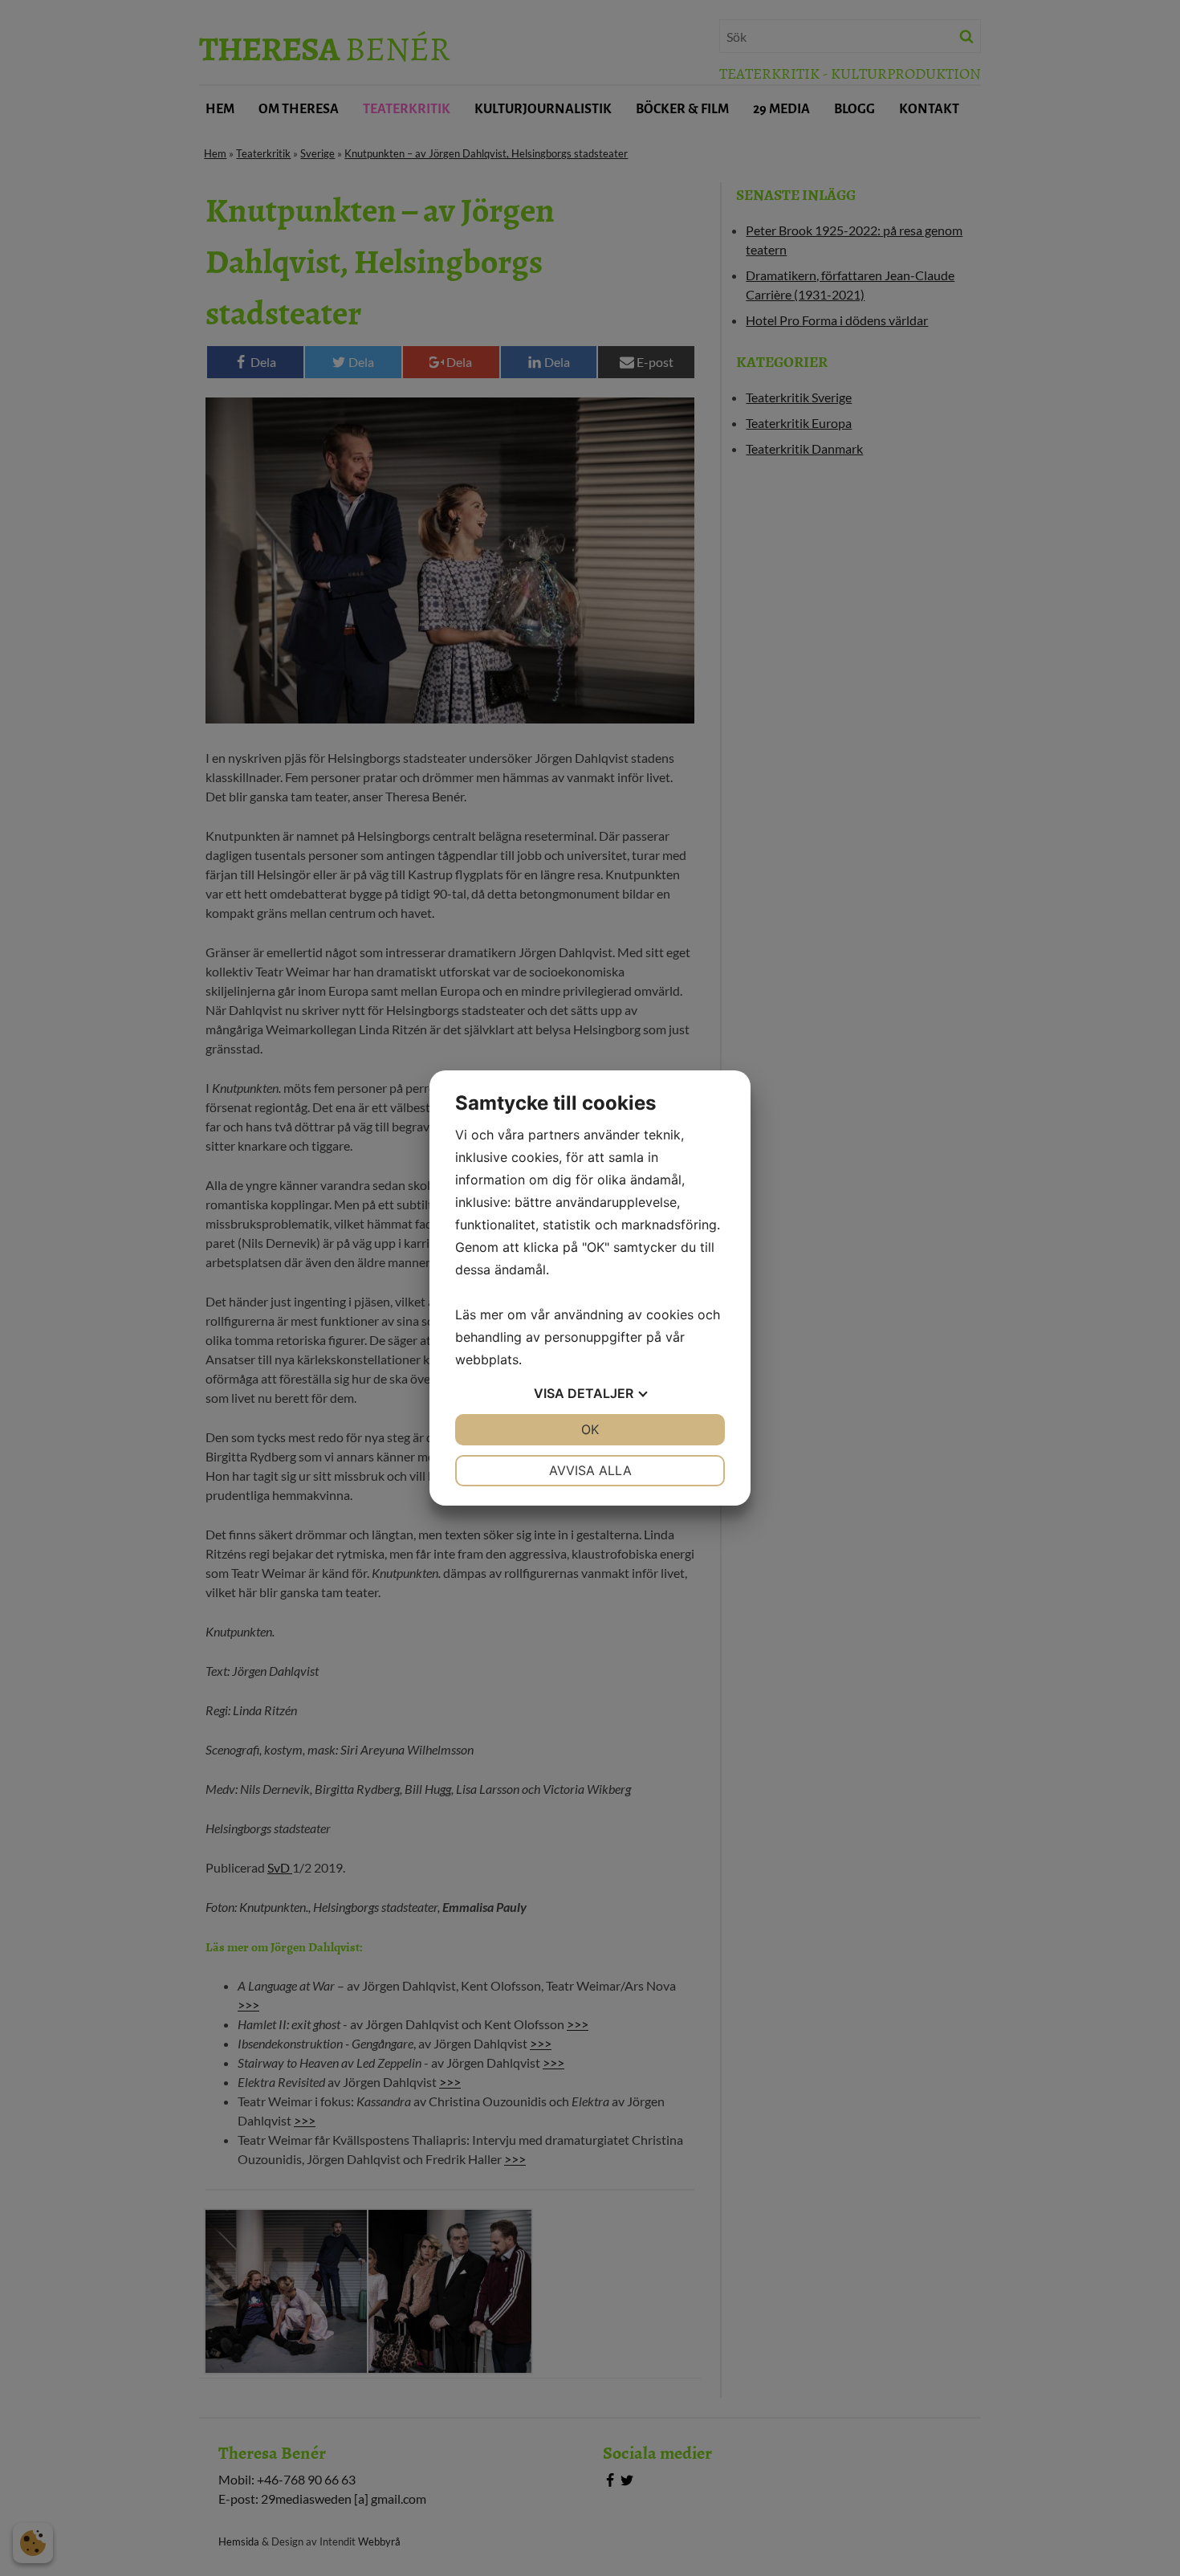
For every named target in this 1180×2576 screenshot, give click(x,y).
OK (590, 1429)
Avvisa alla (590, 1470)
